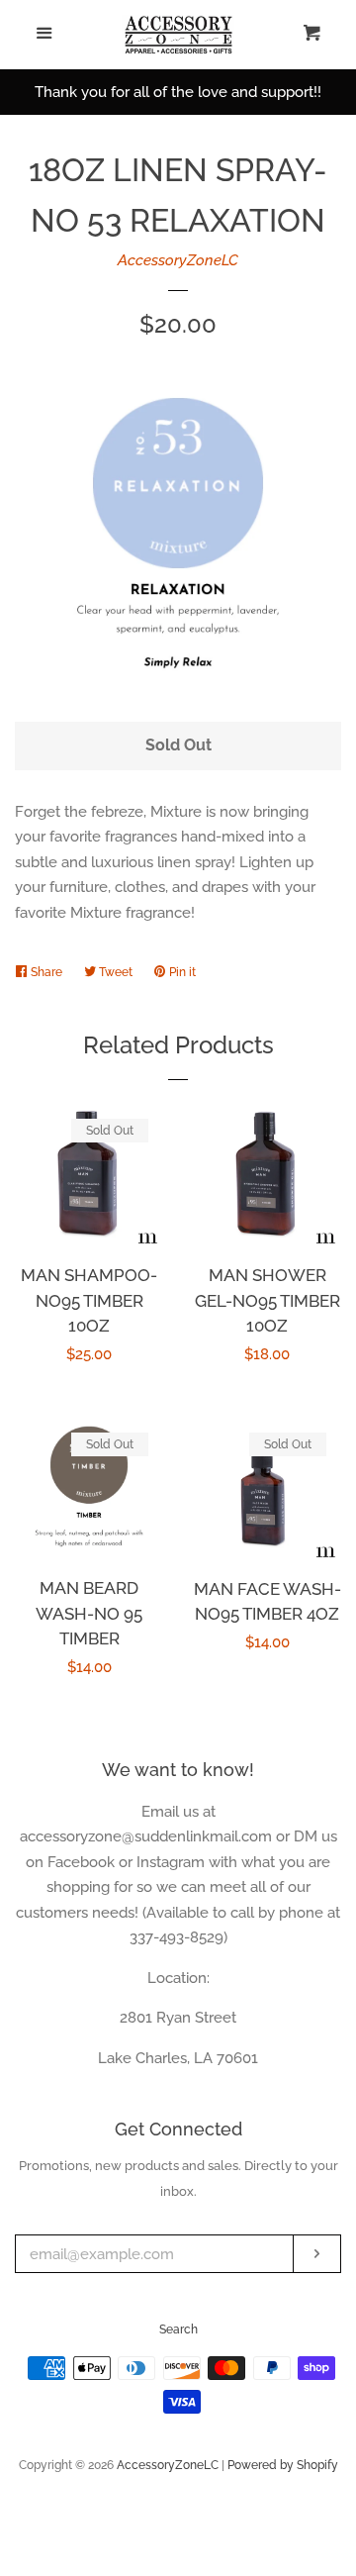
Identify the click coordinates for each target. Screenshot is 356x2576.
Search (178, 2329)
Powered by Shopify (283, 2465)
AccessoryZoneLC (178, 260)
